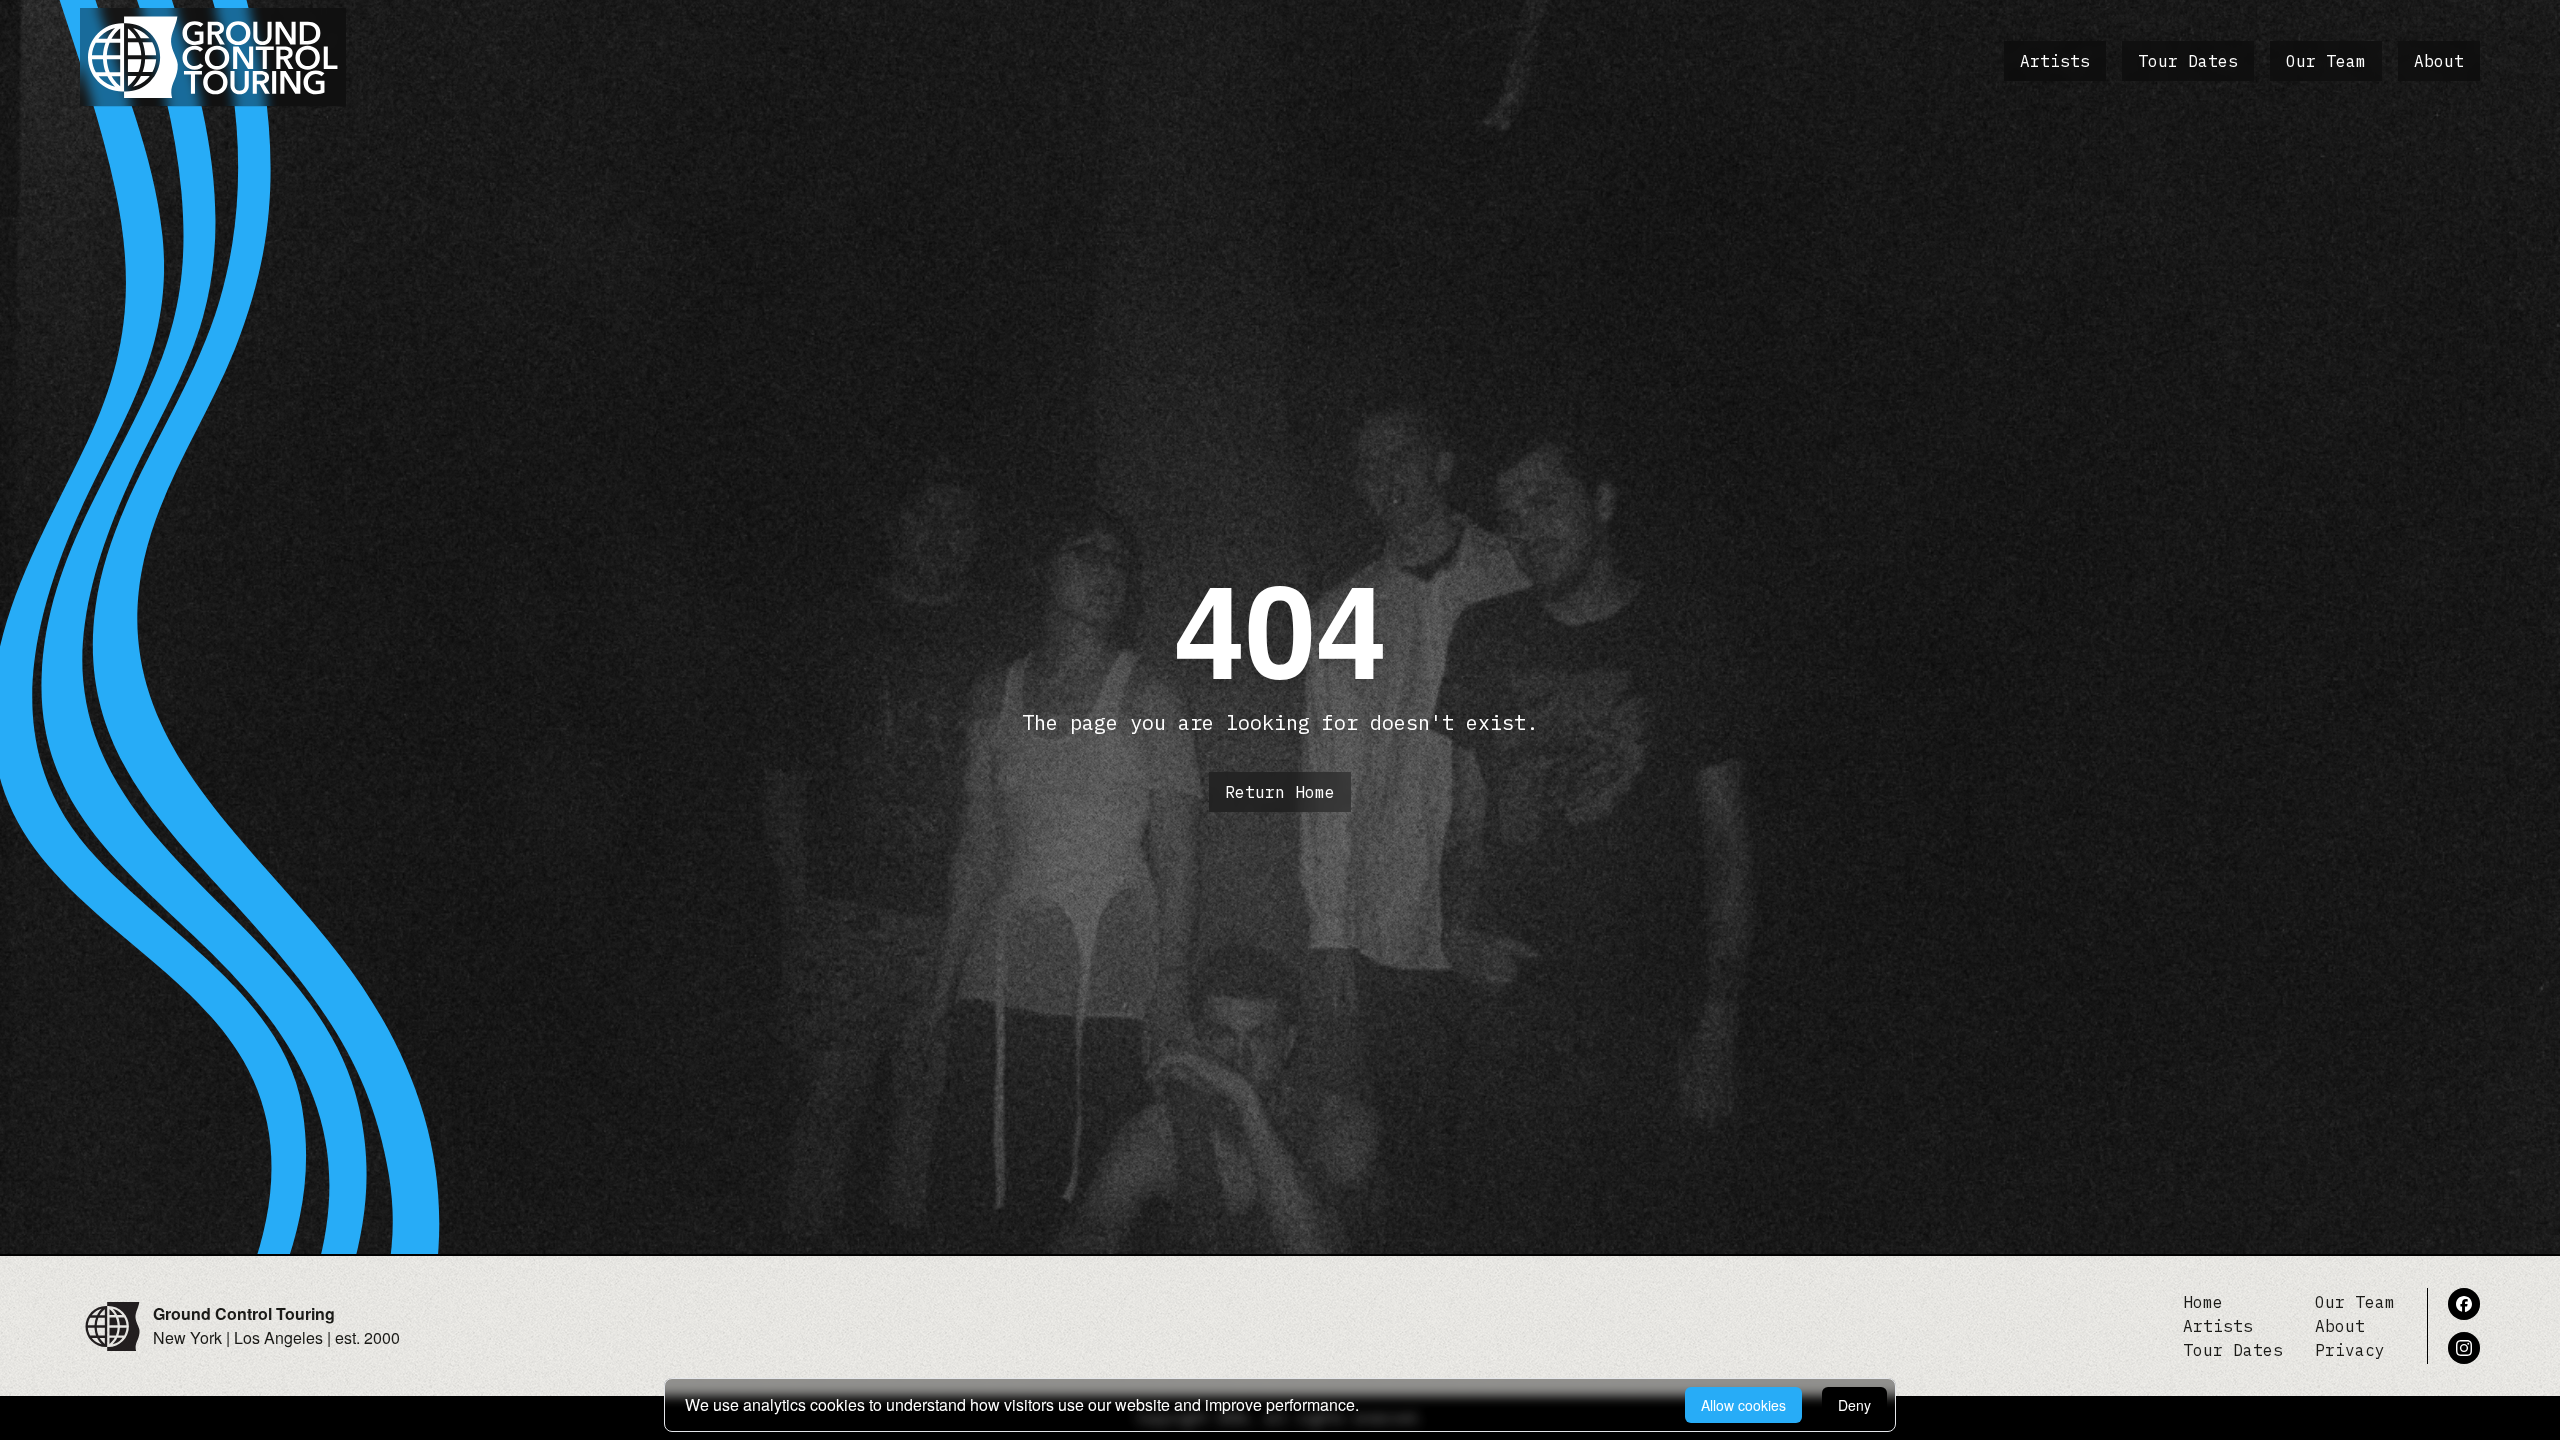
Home (2203, 1302)
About (2439, 61)
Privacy (2350, 1350)
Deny (1854, 1405)
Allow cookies (1743, 1405)
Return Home (1280, 792)
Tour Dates (2188, 61)
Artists (2055, 61)
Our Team (2326, 61)
